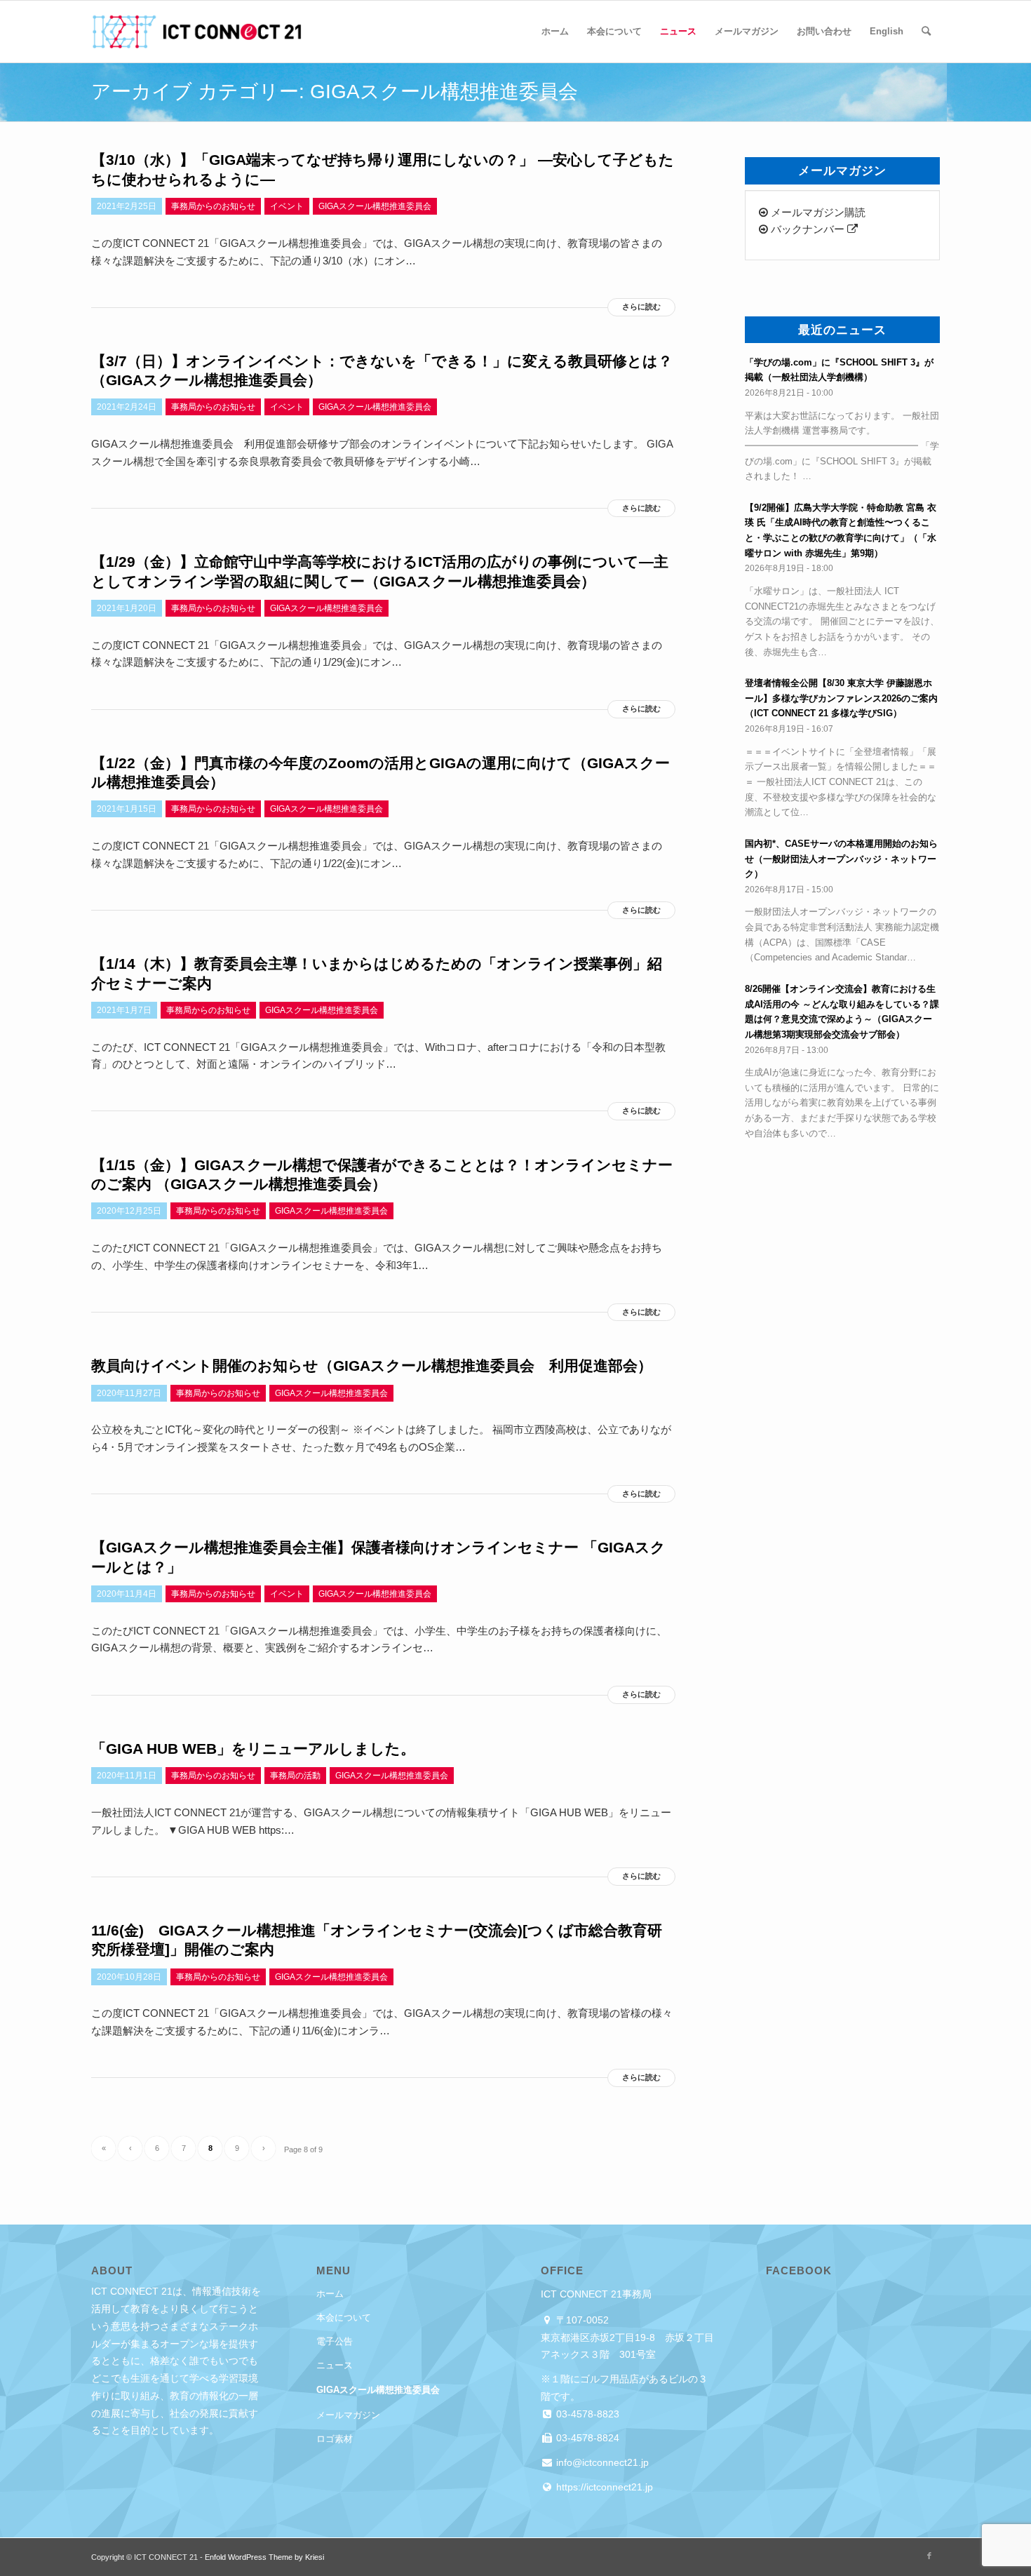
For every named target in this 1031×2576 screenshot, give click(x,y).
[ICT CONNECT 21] (196, 32)
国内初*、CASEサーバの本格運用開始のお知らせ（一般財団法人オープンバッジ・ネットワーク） (841, 859)
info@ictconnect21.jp (601, 2462)
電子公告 (335, 2341)
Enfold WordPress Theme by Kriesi (264, 2557)
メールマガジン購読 (817, 212)
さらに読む (641, 307)
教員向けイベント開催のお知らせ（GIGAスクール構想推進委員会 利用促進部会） (372, 1366)
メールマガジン (348, 2415)
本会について (344, 2317)
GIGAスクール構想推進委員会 (378, 2390)
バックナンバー (808, 229)
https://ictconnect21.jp (603, 2487)
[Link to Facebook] (929, 2556)
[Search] (926, 32)
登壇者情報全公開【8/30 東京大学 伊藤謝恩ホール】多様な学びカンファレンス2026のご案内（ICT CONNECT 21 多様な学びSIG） (841, 698)
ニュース (335, 2365)
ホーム (330, 2294)
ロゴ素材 (335, 2439)
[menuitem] (555, 32)
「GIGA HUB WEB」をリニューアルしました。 (253, 1749)
